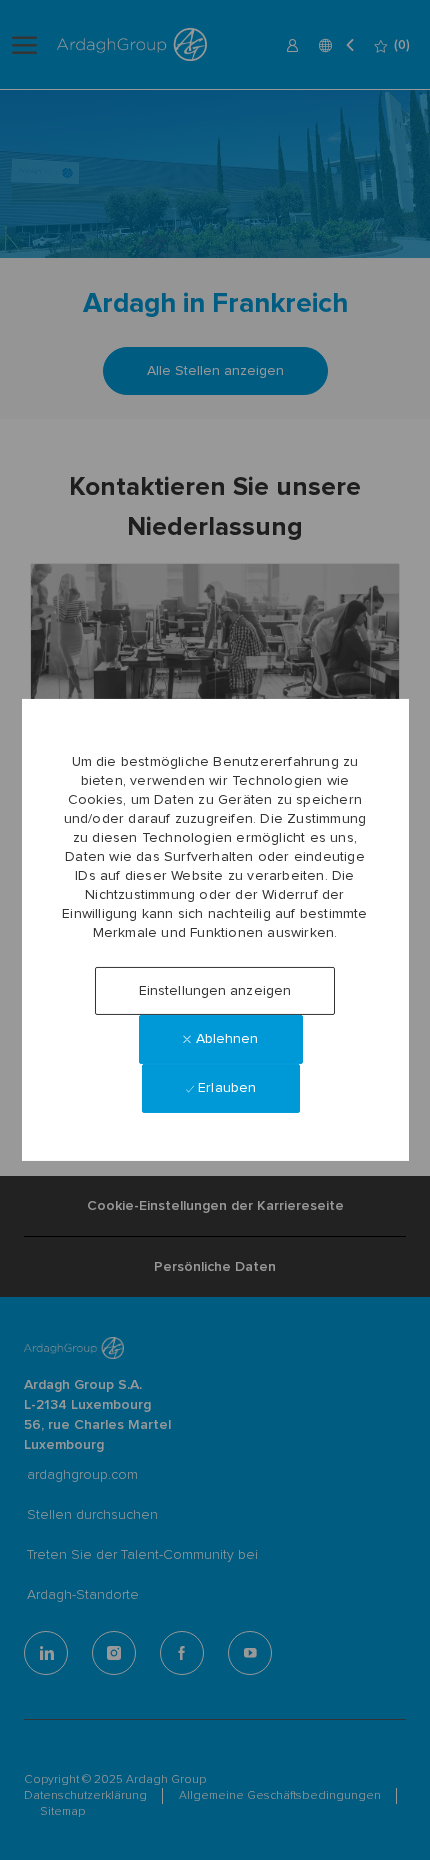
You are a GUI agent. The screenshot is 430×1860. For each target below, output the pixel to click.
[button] (215, 991)
